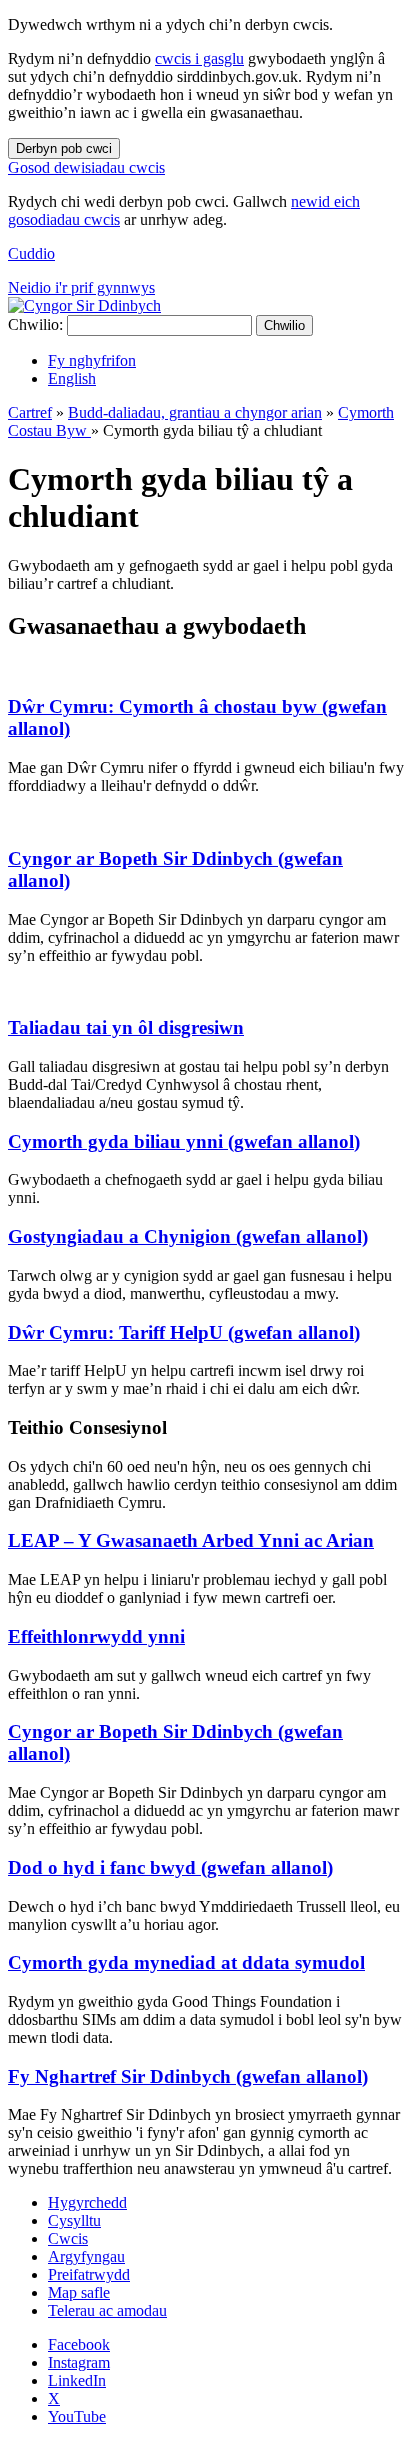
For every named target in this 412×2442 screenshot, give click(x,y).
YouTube (77, 2416)
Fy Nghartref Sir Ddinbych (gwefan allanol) (188, 2076)
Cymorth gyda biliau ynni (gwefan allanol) (184, 1141)
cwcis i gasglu (199, 58)
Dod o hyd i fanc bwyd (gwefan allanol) (170, 1867)
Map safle (79, 2292)
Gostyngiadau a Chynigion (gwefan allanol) (188, 1236)
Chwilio (284, 325)
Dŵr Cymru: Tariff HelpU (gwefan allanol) (184, 1332)
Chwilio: (35, 324)
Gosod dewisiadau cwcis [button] (86, 167)
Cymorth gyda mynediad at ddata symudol (186, 1962)
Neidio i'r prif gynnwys (81, 287)
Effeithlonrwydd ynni (96, 1636)
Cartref (30, 412)
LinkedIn (77, 2380)
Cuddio (31, 253)
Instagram (79, 2362)
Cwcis (68, 2238)
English (72, 378)
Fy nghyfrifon (92, 360)
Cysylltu (74, 2220)
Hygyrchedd (87, 2202)
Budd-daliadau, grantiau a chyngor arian (195, 412)
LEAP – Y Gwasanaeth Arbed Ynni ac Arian (191, 1540)
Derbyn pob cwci (64, 148)
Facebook (79, 2344)
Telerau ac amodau (107, 2310)
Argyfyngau (86, 2256)
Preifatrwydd (89, 2274)
